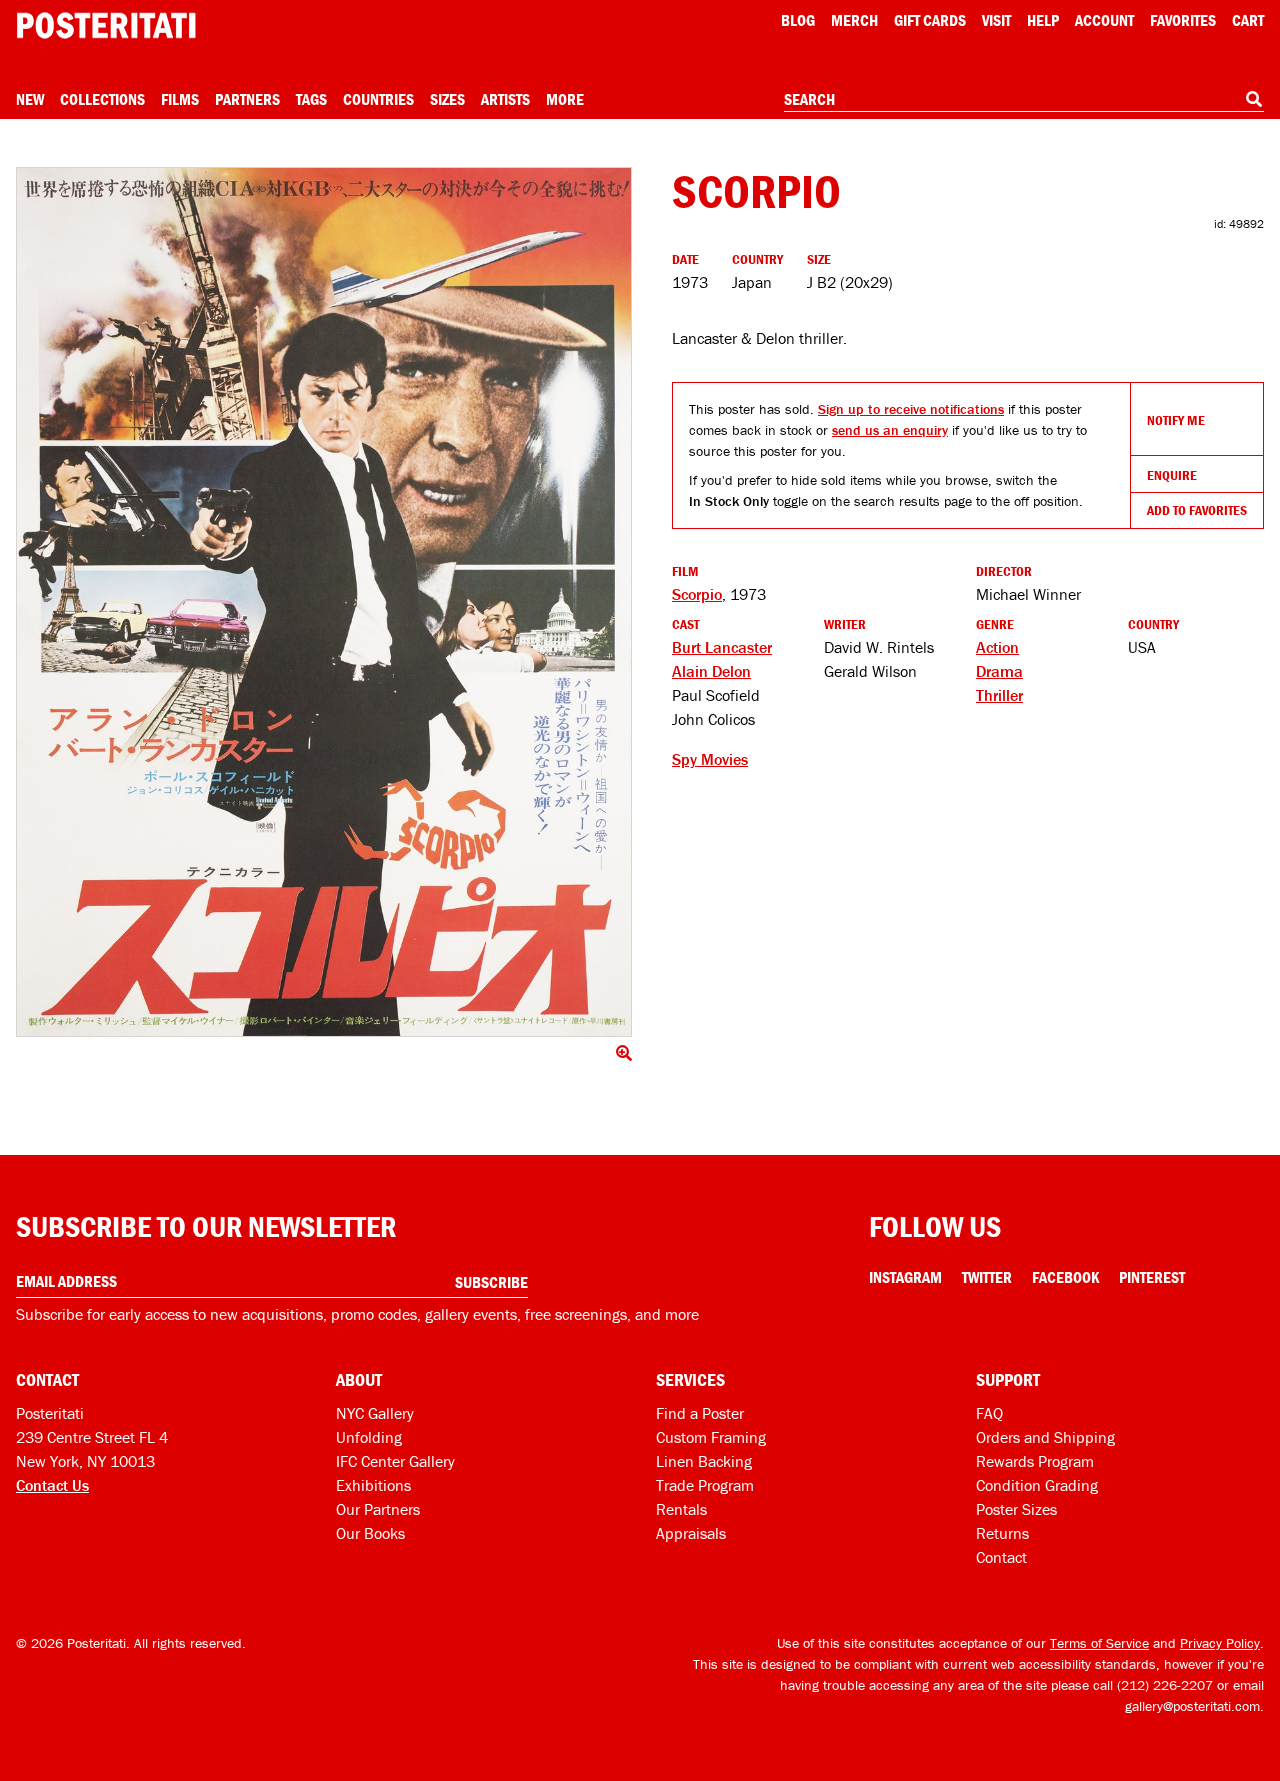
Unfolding (369, 1437)
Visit (996, 20)
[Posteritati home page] (106, 25)
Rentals (681, 1509)
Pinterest (1152, 1277)
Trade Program (705, 1485)
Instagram (905, 1277)
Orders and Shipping (1045, 1437)
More (565, 99)
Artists (505, 99)
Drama (999, 671)
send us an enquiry (890, 430)
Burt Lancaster (722, 647)
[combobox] (1024, 100)
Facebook (1065, 1277)
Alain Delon (711, 671)
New (30, 99)
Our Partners (378, 1509)
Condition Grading (1037, 1485)
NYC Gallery (375, 1413)
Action (997, 647)
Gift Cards (930, 20)
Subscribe (491, 1282)
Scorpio (697, 594)
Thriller (999, 695)
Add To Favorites (1197, 510)
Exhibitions (373, 1485)
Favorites (1183, 20)
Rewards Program (1035, 1461)
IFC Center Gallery (395, 1461)
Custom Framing (711, 1437)
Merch (854, 20)
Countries (378, 99)
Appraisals (691, 1533)
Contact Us (52, 1485)
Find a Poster (700, 1413)
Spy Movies (710, 759)
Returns (1002, 1533)
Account (1104, 20)
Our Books (370, 1533)
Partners (247, 99)
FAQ (989, 1413)
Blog (798, 20)
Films (180, 99)
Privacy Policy (1220, 1643)
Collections (102, 99)
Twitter (987, 1277)
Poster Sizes (1016, 1509)
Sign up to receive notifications (911, 409)
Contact (1001, 1557)
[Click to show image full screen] (324, 602)
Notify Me (1176, 420)
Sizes (447, 99)
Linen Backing (704, 1461)
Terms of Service (1099, 1643)
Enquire (1172, 475)
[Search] (1254, 99)
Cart (1248, 20)
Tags (311, 99)
